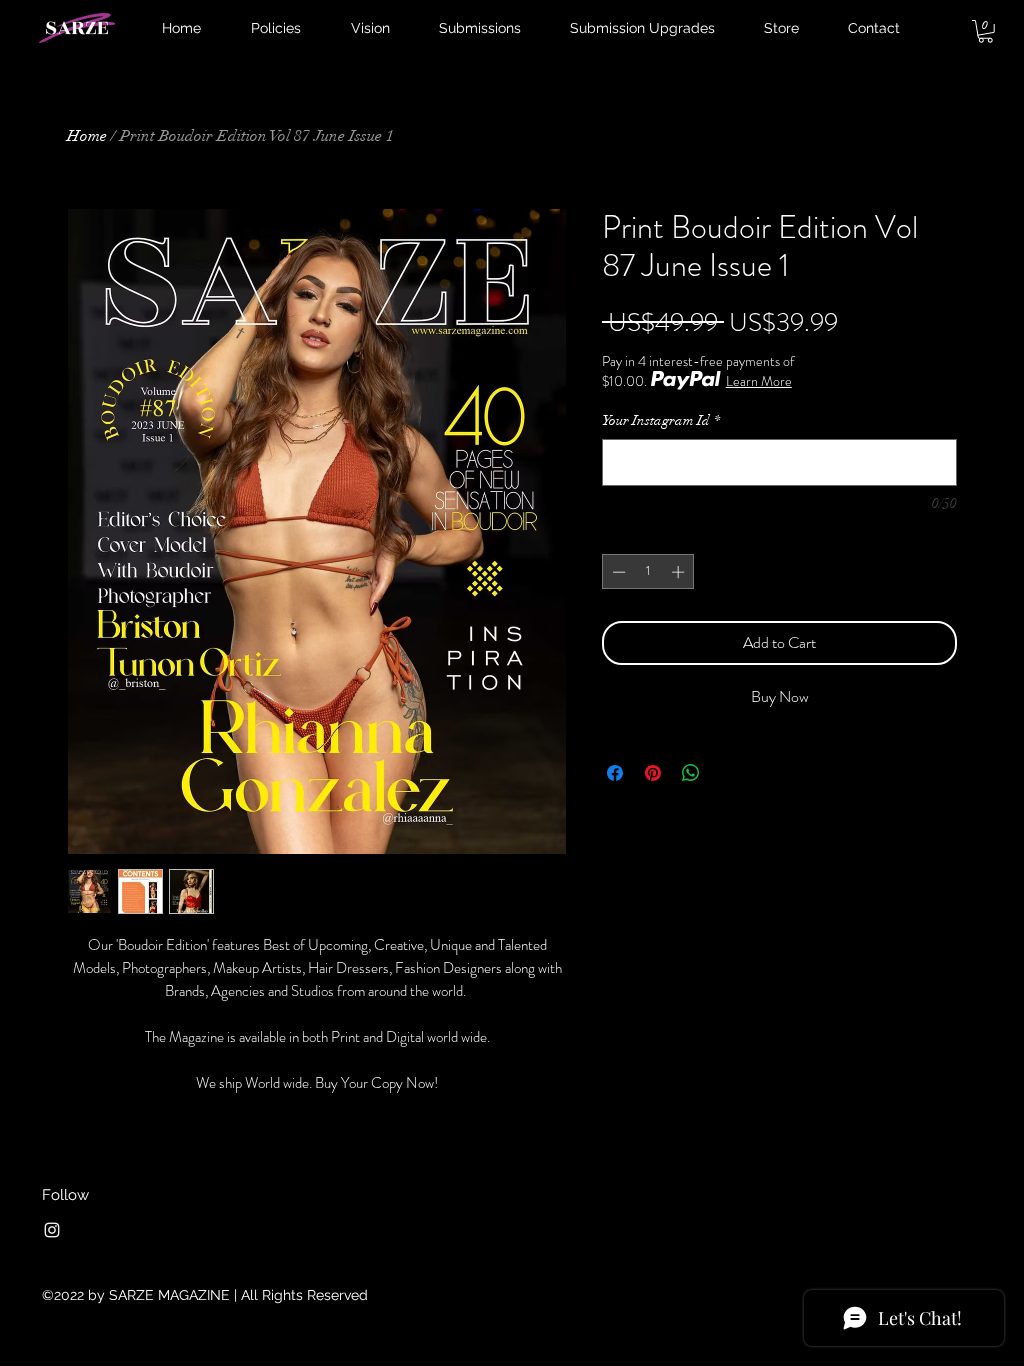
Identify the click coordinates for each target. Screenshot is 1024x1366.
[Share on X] (729, 773)
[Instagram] (52, 1230)
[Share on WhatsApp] (691, 773)
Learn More (759, 381)
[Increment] (680, 572)
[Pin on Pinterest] (653, 773)
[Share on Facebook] (615, 773)
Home (87, 136)
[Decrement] (617, 572)
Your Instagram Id (661, 420)
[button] (985, 31)
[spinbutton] (648, 572)
